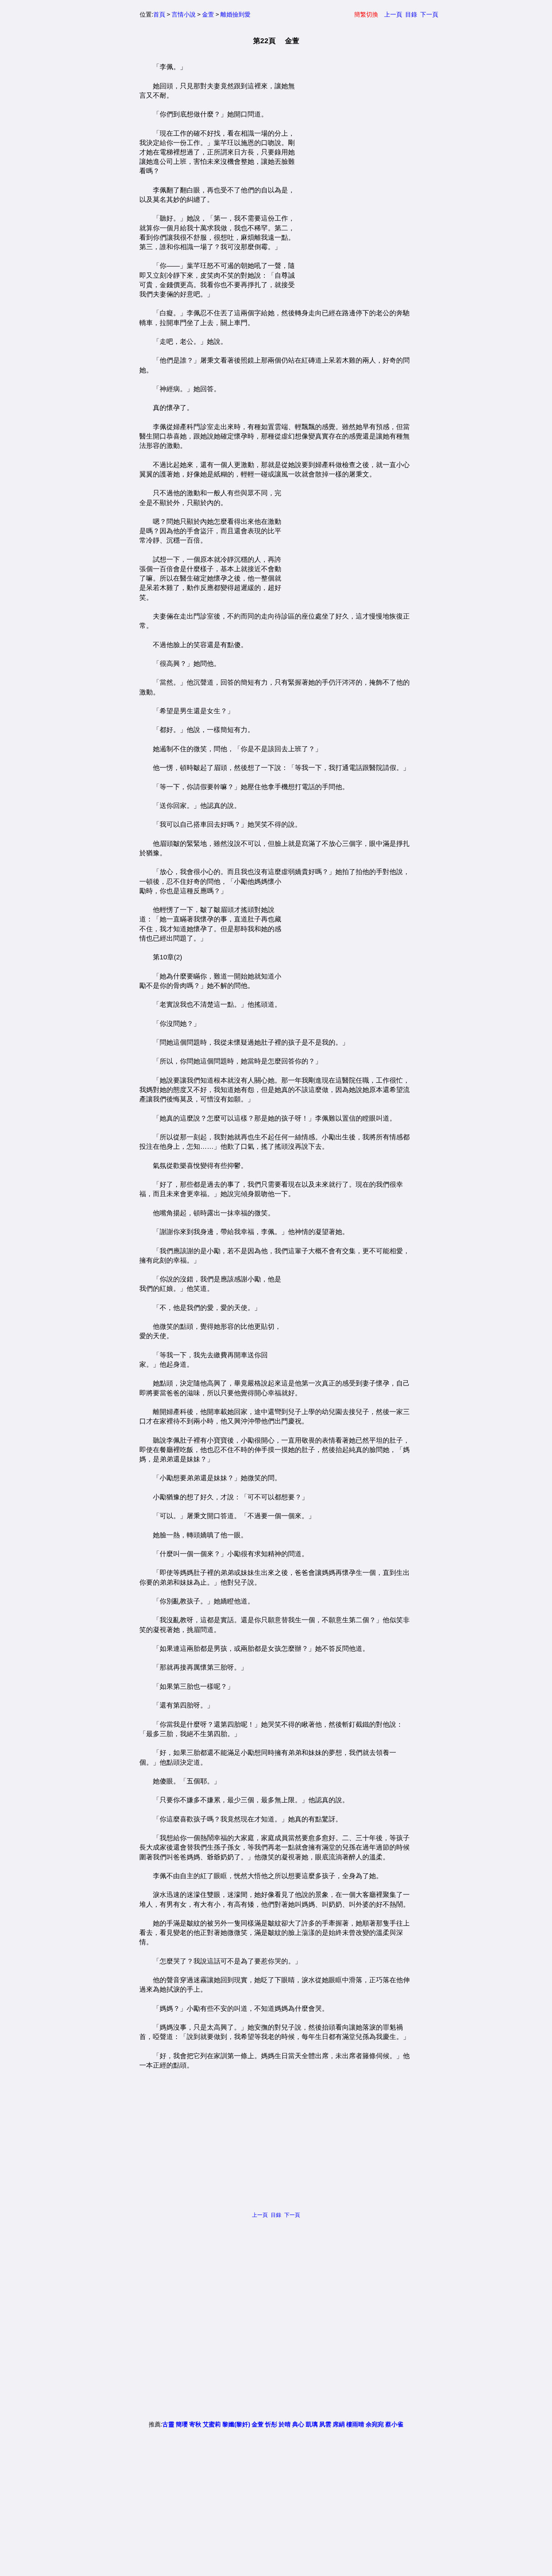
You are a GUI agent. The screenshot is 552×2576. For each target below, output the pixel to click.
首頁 (159, 14)
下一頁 (429, 14)
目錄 (411, 14)
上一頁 (393, 14)
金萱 (208, 14)
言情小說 (184, 14)
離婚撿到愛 (235, 14)
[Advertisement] (351, 175)
